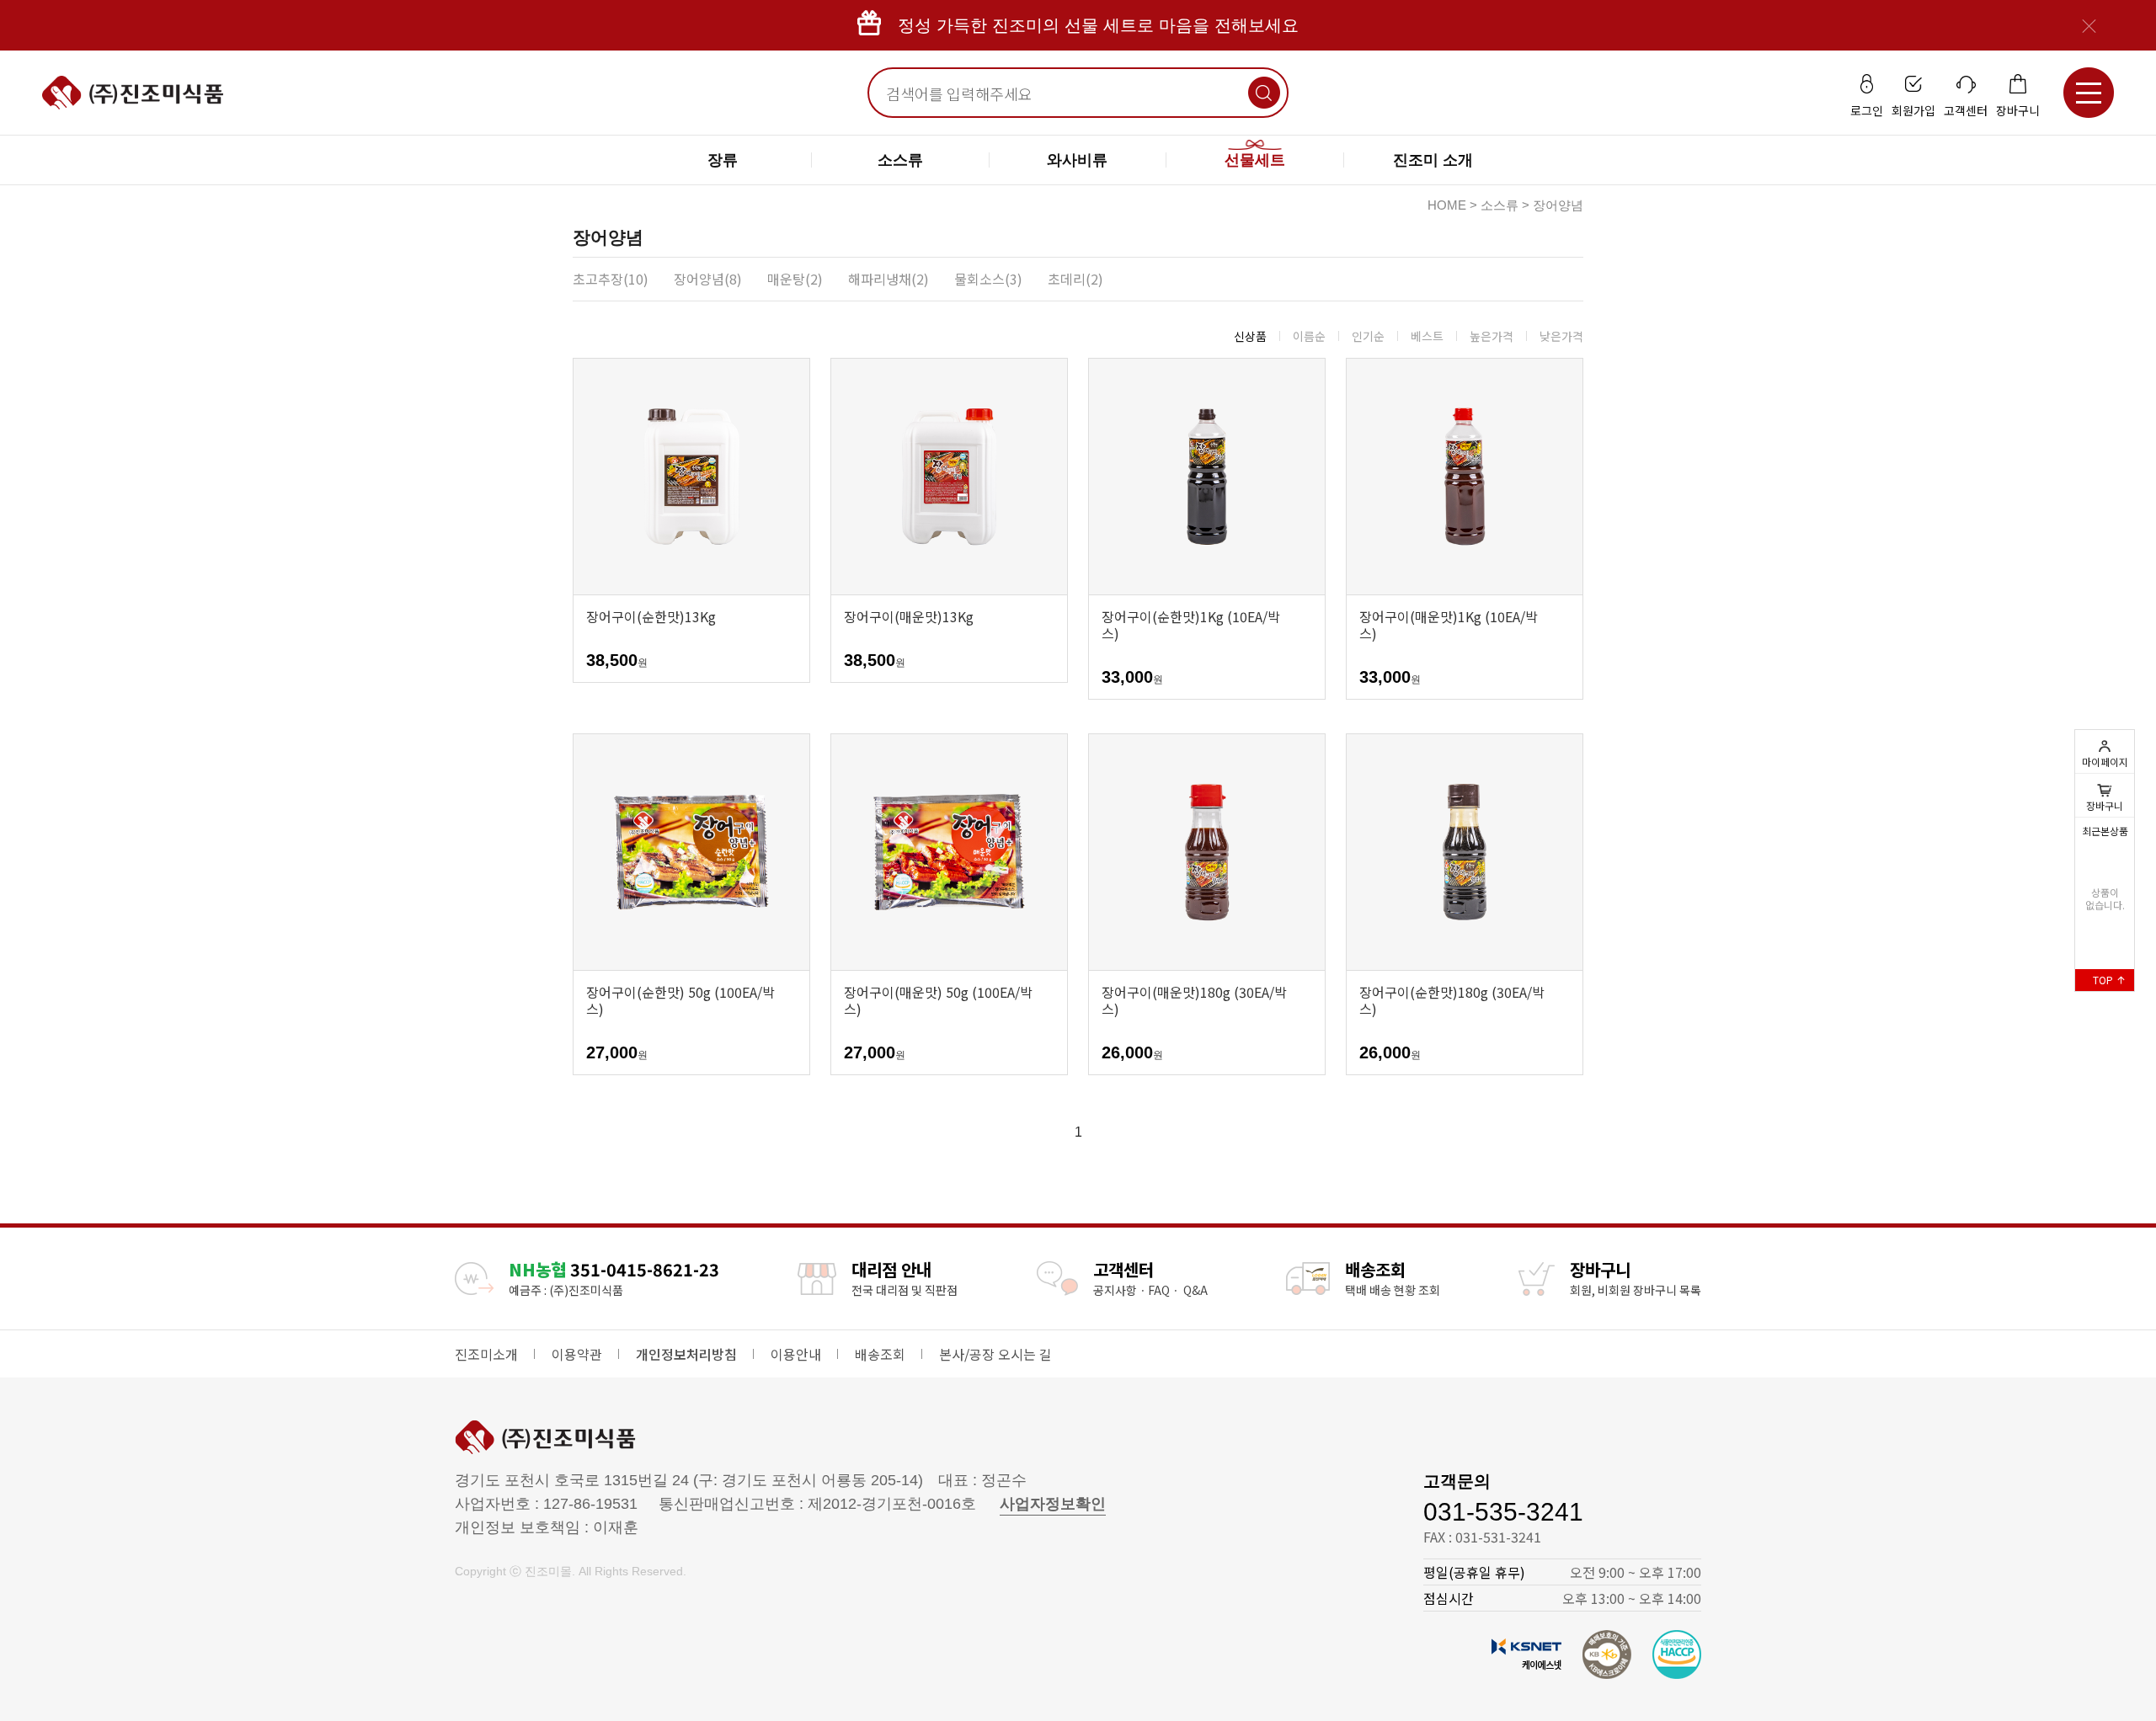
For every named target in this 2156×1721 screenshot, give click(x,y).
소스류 (900, 160)
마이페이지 (2105, 762)
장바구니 (2105, 795)
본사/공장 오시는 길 (995, 1354)
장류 (723, 160)
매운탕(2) (795, 279)
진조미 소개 (1433, 160)
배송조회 (880, 1354)
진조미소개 (486, 1354)
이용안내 (796, 1354)
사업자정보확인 (1053, 1504)
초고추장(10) (611, 279)
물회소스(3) (988, 279)
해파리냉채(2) (889, 279)
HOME (1447, 205)
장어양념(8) (708, 279)
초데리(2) (1075, 279)
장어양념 (1558, 205)
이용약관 (577, 1354)
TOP (2104, 980)
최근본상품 (2105, 831)
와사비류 (1077, 160)
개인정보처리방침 (686, 1354)
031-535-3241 (1503, 1512)
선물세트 (1255, 160)
